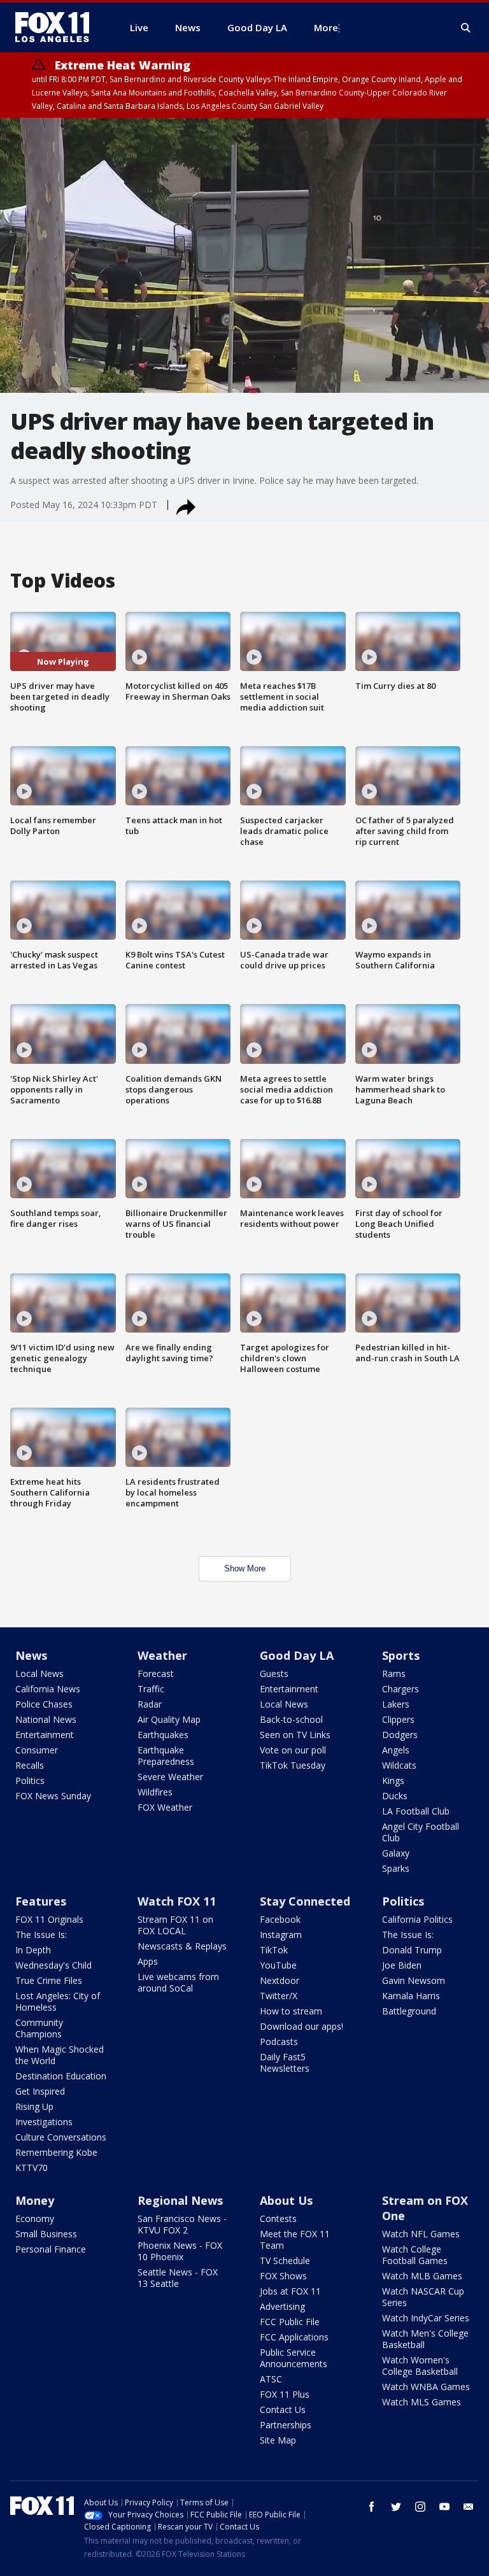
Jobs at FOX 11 (290, 2291)
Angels (396, 1750)
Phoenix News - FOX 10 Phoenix (180, 2251)
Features (41, 1901)
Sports (401, 1655)
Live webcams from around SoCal (178, 1982)
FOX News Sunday (53, 1796)
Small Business (46, 2234)
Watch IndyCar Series (426, 2318)
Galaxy (396, 1853)
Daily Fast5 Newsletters (285, 2063)
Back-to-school (291, 1719)
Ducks (395, 1796)
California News (48, 1689)
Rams (394, 1674)
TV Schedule (285, 2261)
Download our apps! (301, 2026)
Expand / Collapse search (466, 28)
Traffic (151, 1689)
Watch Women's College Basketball (420, 2366)
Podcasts (279, 2042)
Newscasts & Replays (182, 1946)
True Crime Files (49, 1980)
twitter (396, 2507)
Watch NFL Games (421, 2234)
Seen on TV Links (295, 1735)
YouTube (278, 1965)
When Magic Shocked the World (60, 2055)
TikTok (274, 1950)
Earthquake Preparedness (166, 1756)
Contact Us (283, 2410)
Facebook (280, 1919)
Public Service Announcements (294, 2358)
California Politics (417, 1919)
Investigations (44, 2122)
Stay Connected (305, 1901)
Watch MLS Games (422, 2402)
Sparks (396, 1868)
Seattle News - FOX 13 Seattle (178, 2278)
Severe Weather (170, 1777)
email (469, 2507)
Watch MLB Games (422, 2276)
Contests (278, 2219)
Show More (245, 1568)
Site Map (278, 2440)
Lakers (396, 1704)
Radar (150, 1704)
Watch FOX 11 (177, 1901)
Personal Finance (51, 2249)
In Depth (33, 1950)
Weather (162, 1655)
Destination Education (61, 2076)
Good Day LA (297, 1655)
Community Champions (39, 2028)
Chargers (400, 1689)
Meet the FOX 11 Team (295, 2240)
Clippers (398, 1719)
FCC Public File (290, 2322)
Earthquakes (163, 1735)
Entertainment (45, 1735)
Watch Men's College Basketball (425, 2339)
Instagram (281, 1935)
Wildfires (155, 1792)
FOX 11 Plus (285, 2394)
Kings (393, 1780)
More (326, 27)
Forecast (156, 1674)
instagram (420, 2507)
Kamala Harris (411, 1996)
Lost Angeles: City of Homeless (58, 2001)
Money (35, 2200)
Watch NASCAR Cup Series (423, 2297)
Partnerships (286, 2425)
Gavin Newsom (414, 1980)
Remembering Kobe (56, 2152)
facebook (372, 2507)
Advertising (282, 2306)
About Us (286, 2200)
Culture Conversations (61, 2137)
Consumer (37, 1750)
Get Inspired (40, 2091)
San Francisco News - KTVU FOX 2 (182, 2224)
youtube (444, 2507)
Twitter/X (279, 1996)
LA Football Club (416, 1811)
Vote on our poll (293, 1750)
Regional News (180, 2200)
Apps (148, 1961)
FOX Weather (165, 1807)
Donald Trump (412, 1950)
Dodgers (400, 1735)
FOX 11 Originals (49, 1919)
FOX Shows (283, 2276)
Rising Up (34, 2106)
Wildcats (399, 1765)
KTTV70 (32, 2168)
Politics (30, 1780)
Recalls (30, 1765)
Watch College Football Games (415, 2255)
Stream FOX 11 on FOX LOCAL (175, 1925)
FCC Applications (294, 2337)
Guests (274, 1674)
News (31, 1655)
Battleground (409, 2011)
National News (46, 1719)
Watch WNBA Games (426, 2387)
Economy (35, 2219)
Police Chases (44, 1704)
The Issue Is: (41, 1935)
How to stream (291, 2011)
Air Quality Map (169, 1719)
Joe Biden (402, 1965)
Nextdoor (280, 1980)
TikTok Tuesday (293, 1765)
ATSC (271, 2379)
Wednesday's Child (53, 1965)
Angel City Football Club (421, 1832)
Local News (39, 1674)
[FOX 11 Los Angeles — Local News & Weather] (57, 27)
